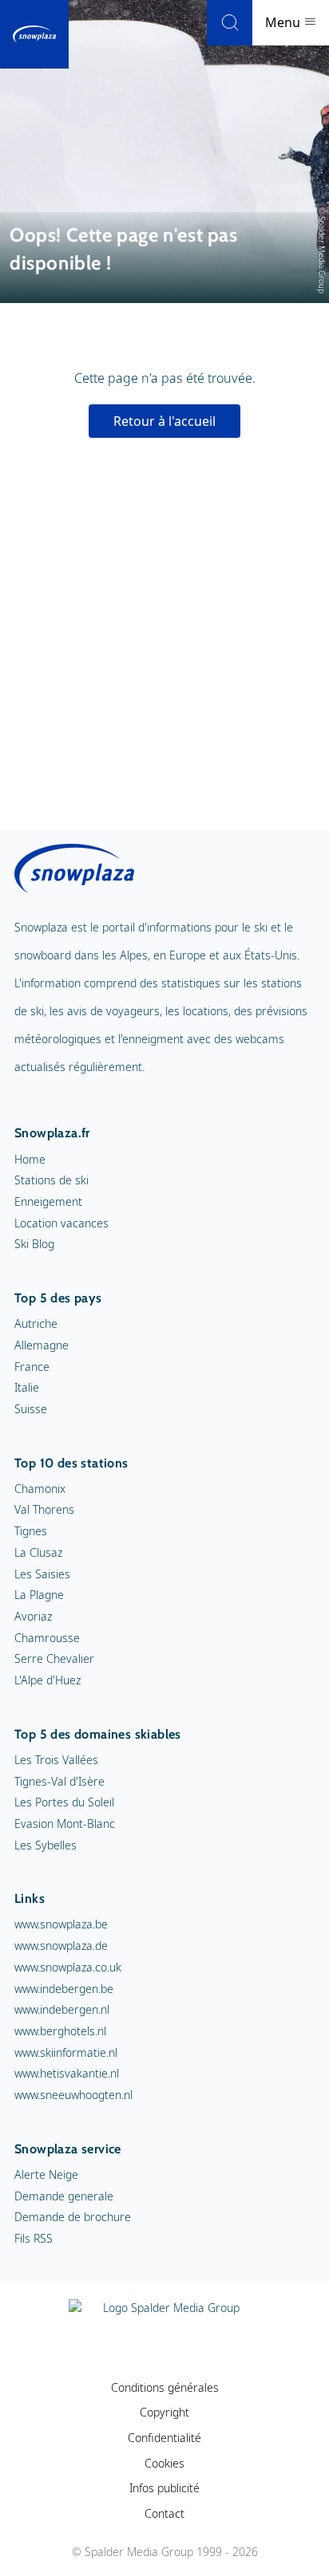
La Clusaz (38, 1552)
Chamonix (40, 1489)
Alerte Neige (46, 2174)
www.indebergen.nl (62, 2009)
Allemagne (42, 1345)
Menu (284, 22)
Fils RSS (34, 2238)
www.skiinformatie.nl (66, 2052)
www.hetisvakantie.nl (67, 2073)
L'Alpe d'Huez (48, 1680)
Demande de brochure (73, 2217)
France (32, 1367)
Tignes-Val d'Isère (59, 1781)
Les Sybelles (46, 1845)
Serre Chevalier (54, 1658)
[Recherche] (230, 23)
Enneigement (48, 1201)
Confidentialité (164, 2438)
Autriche (36, 1323)
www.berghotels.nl (60, 2031)
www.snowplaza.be (61, 1924)
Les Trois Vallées (56, 1760)
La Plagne (39, 1595)
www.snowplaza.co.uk (68, 1967)
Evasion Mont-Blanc (65, 1824)
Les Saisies (42, 1574)
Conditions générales (165, 2387)
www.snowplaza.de (61, 1946)
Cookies (164, 2463)
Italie (27, 1387)
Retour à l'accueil (164, 421)
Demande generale (64, 2196)
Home (30, 1159)
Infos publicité (164, 2488)
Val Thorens (44, 1509)
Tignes (31, 1531)
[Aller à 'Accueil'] (34, 34)
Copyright (164, 2412)
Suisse (31, 1409)
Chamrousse (47, 1638)
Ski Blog (34, 1244)
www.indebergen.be (64, 1989)
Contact (164, 2513)
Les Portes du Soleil (64, 1802)
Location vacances (61, 1223)
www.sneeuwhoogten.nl (73, 2095)
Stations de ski (52, 1180)
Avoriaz (33, 1616)
